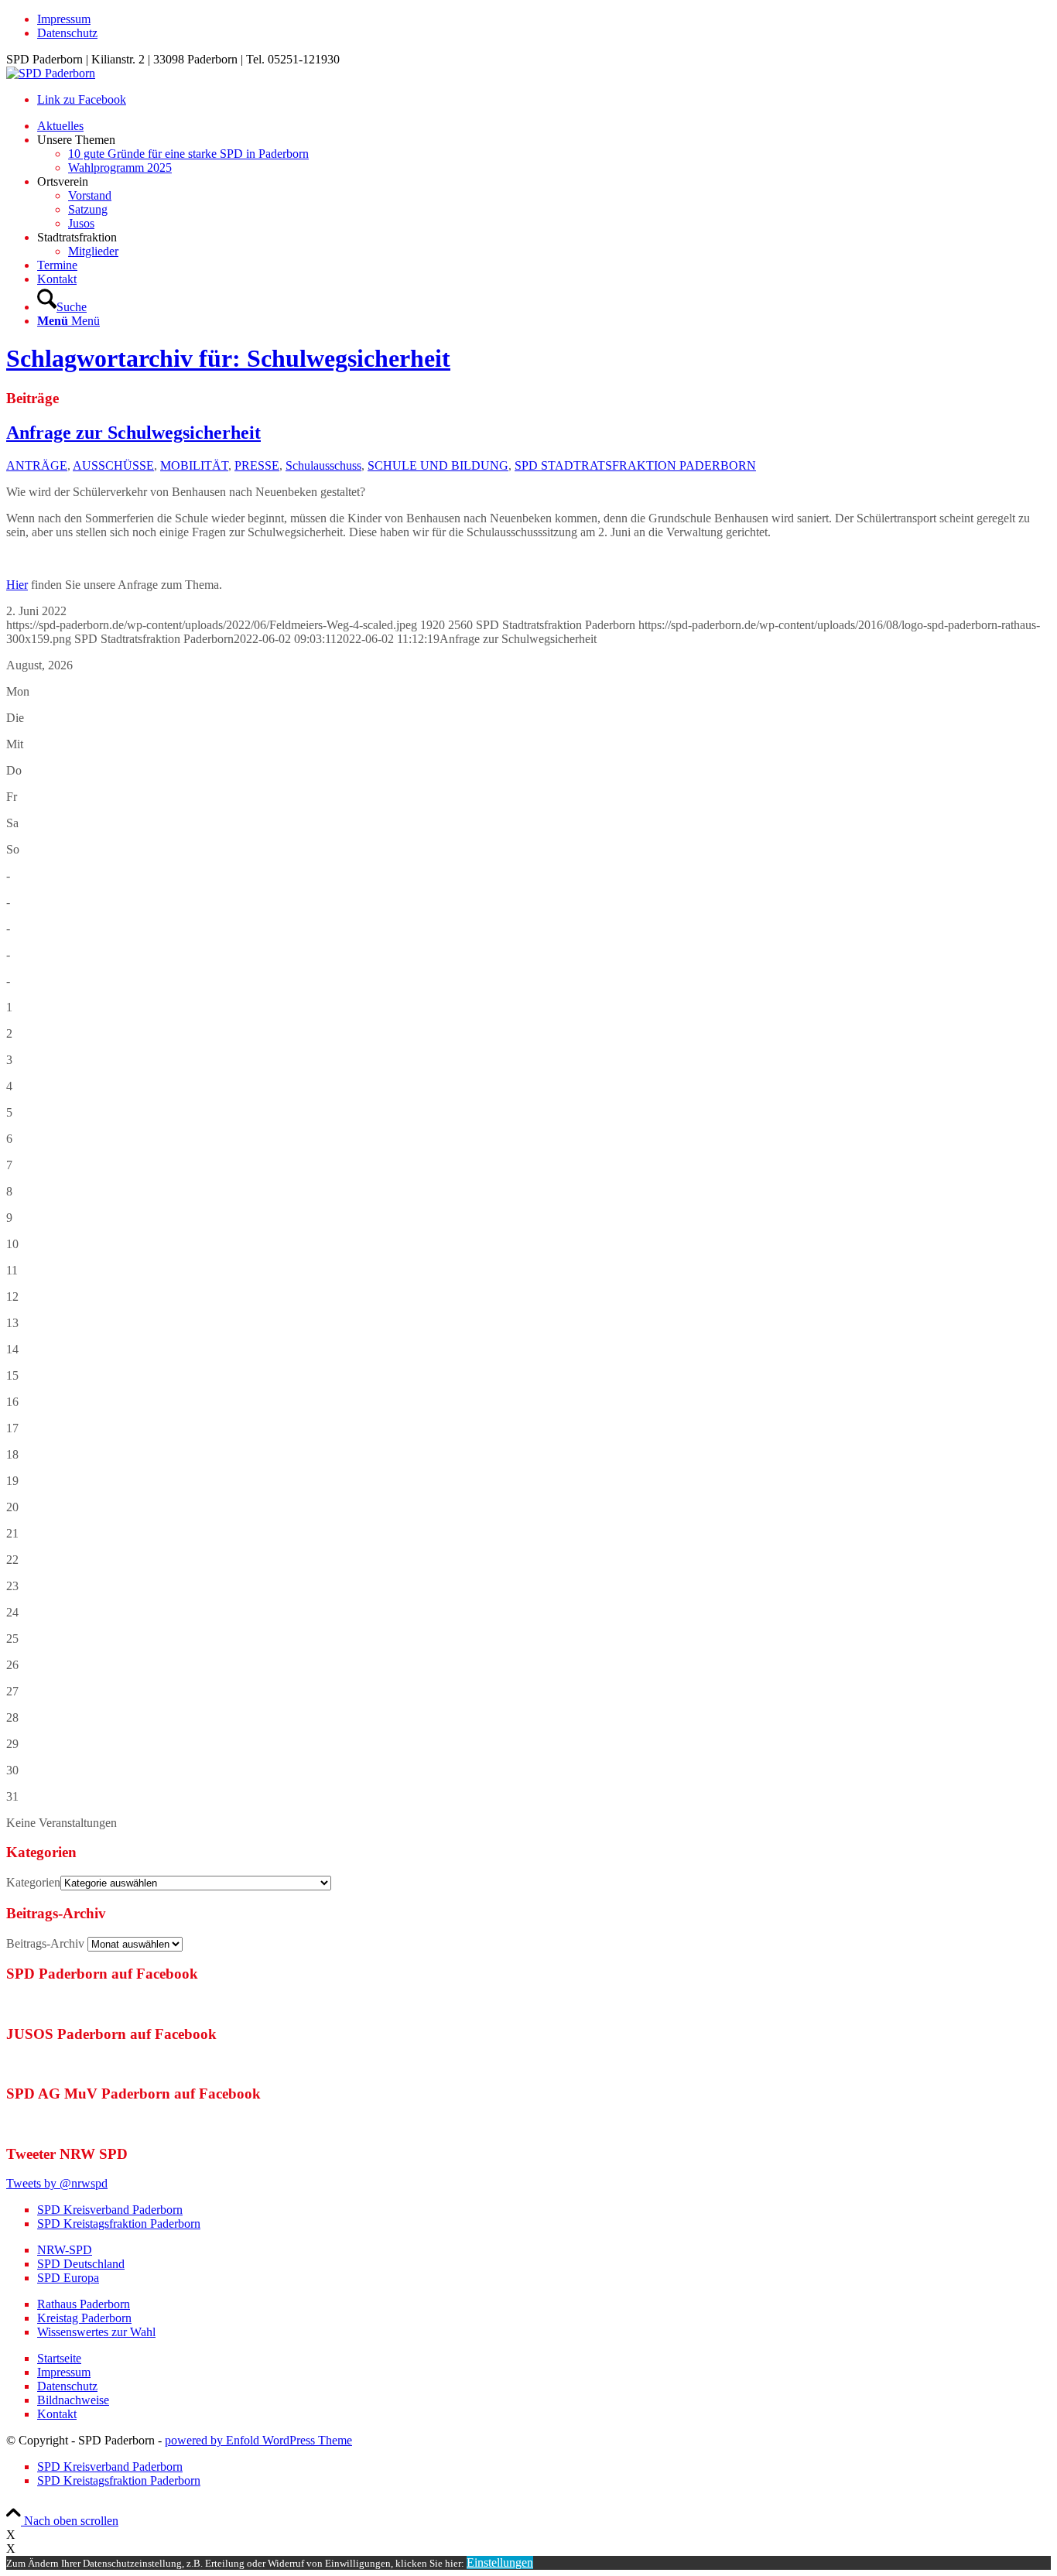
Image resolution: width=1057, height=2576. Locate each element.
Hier (17, 585)
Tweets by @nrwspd (57, 2183)
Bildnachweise (73, 2400)
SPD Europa (68, 2278)
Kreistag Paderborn (84, 2318)
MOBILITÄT (194, 465)
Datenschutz (67, 33)
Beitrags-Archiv (45, 1943)
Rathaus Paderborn (84, 2304)
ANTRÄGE (37, 465)
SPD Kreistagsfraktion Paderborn (119, 2224)
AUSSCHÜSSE (113, 465)
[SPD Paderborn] (51, 73)
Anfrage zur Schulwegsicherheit (133, 433)
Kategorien (33, 1882)
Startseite (59, 2358)
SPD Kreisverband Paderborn (110, 2210)
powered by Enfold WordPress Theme (258, 2440)
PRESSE (257, 465)
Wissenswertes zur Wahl (96, 2332)
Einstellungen (500, 2562)
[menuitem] (544, 19)
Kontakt (57, 2414)
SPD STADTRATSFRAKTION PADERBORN (635, 465)
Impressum (64, 19)
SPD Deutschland (81, 2264)
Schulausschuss (323, 465)
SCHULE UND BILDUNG (438, 465)
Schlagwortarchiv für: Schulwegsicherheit (228, 358)
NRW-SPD (65, 2250)
